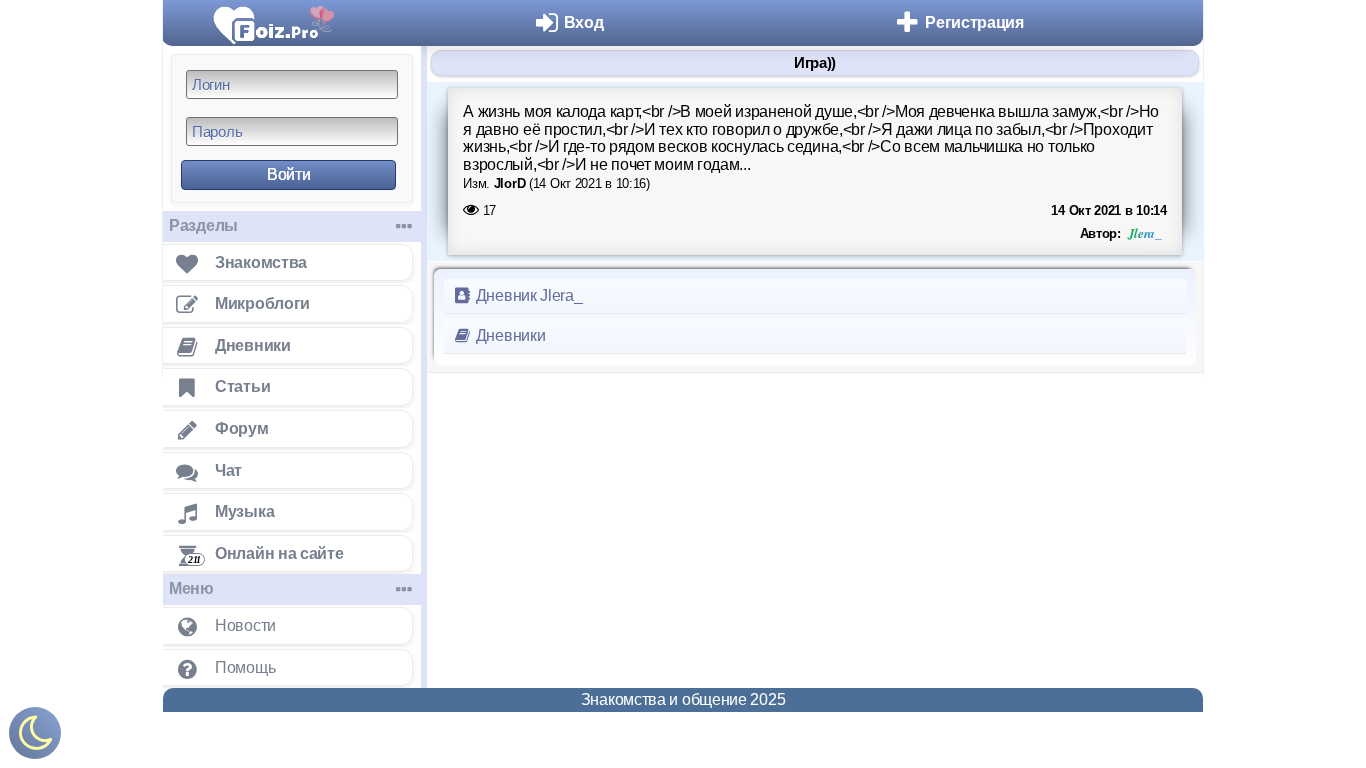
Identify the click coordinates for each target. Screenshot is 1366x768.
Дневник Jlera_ (527, 295)
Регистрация (974, 22)
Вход (584, 22)
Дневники (508, 335)
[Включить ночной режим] (35, 737)
